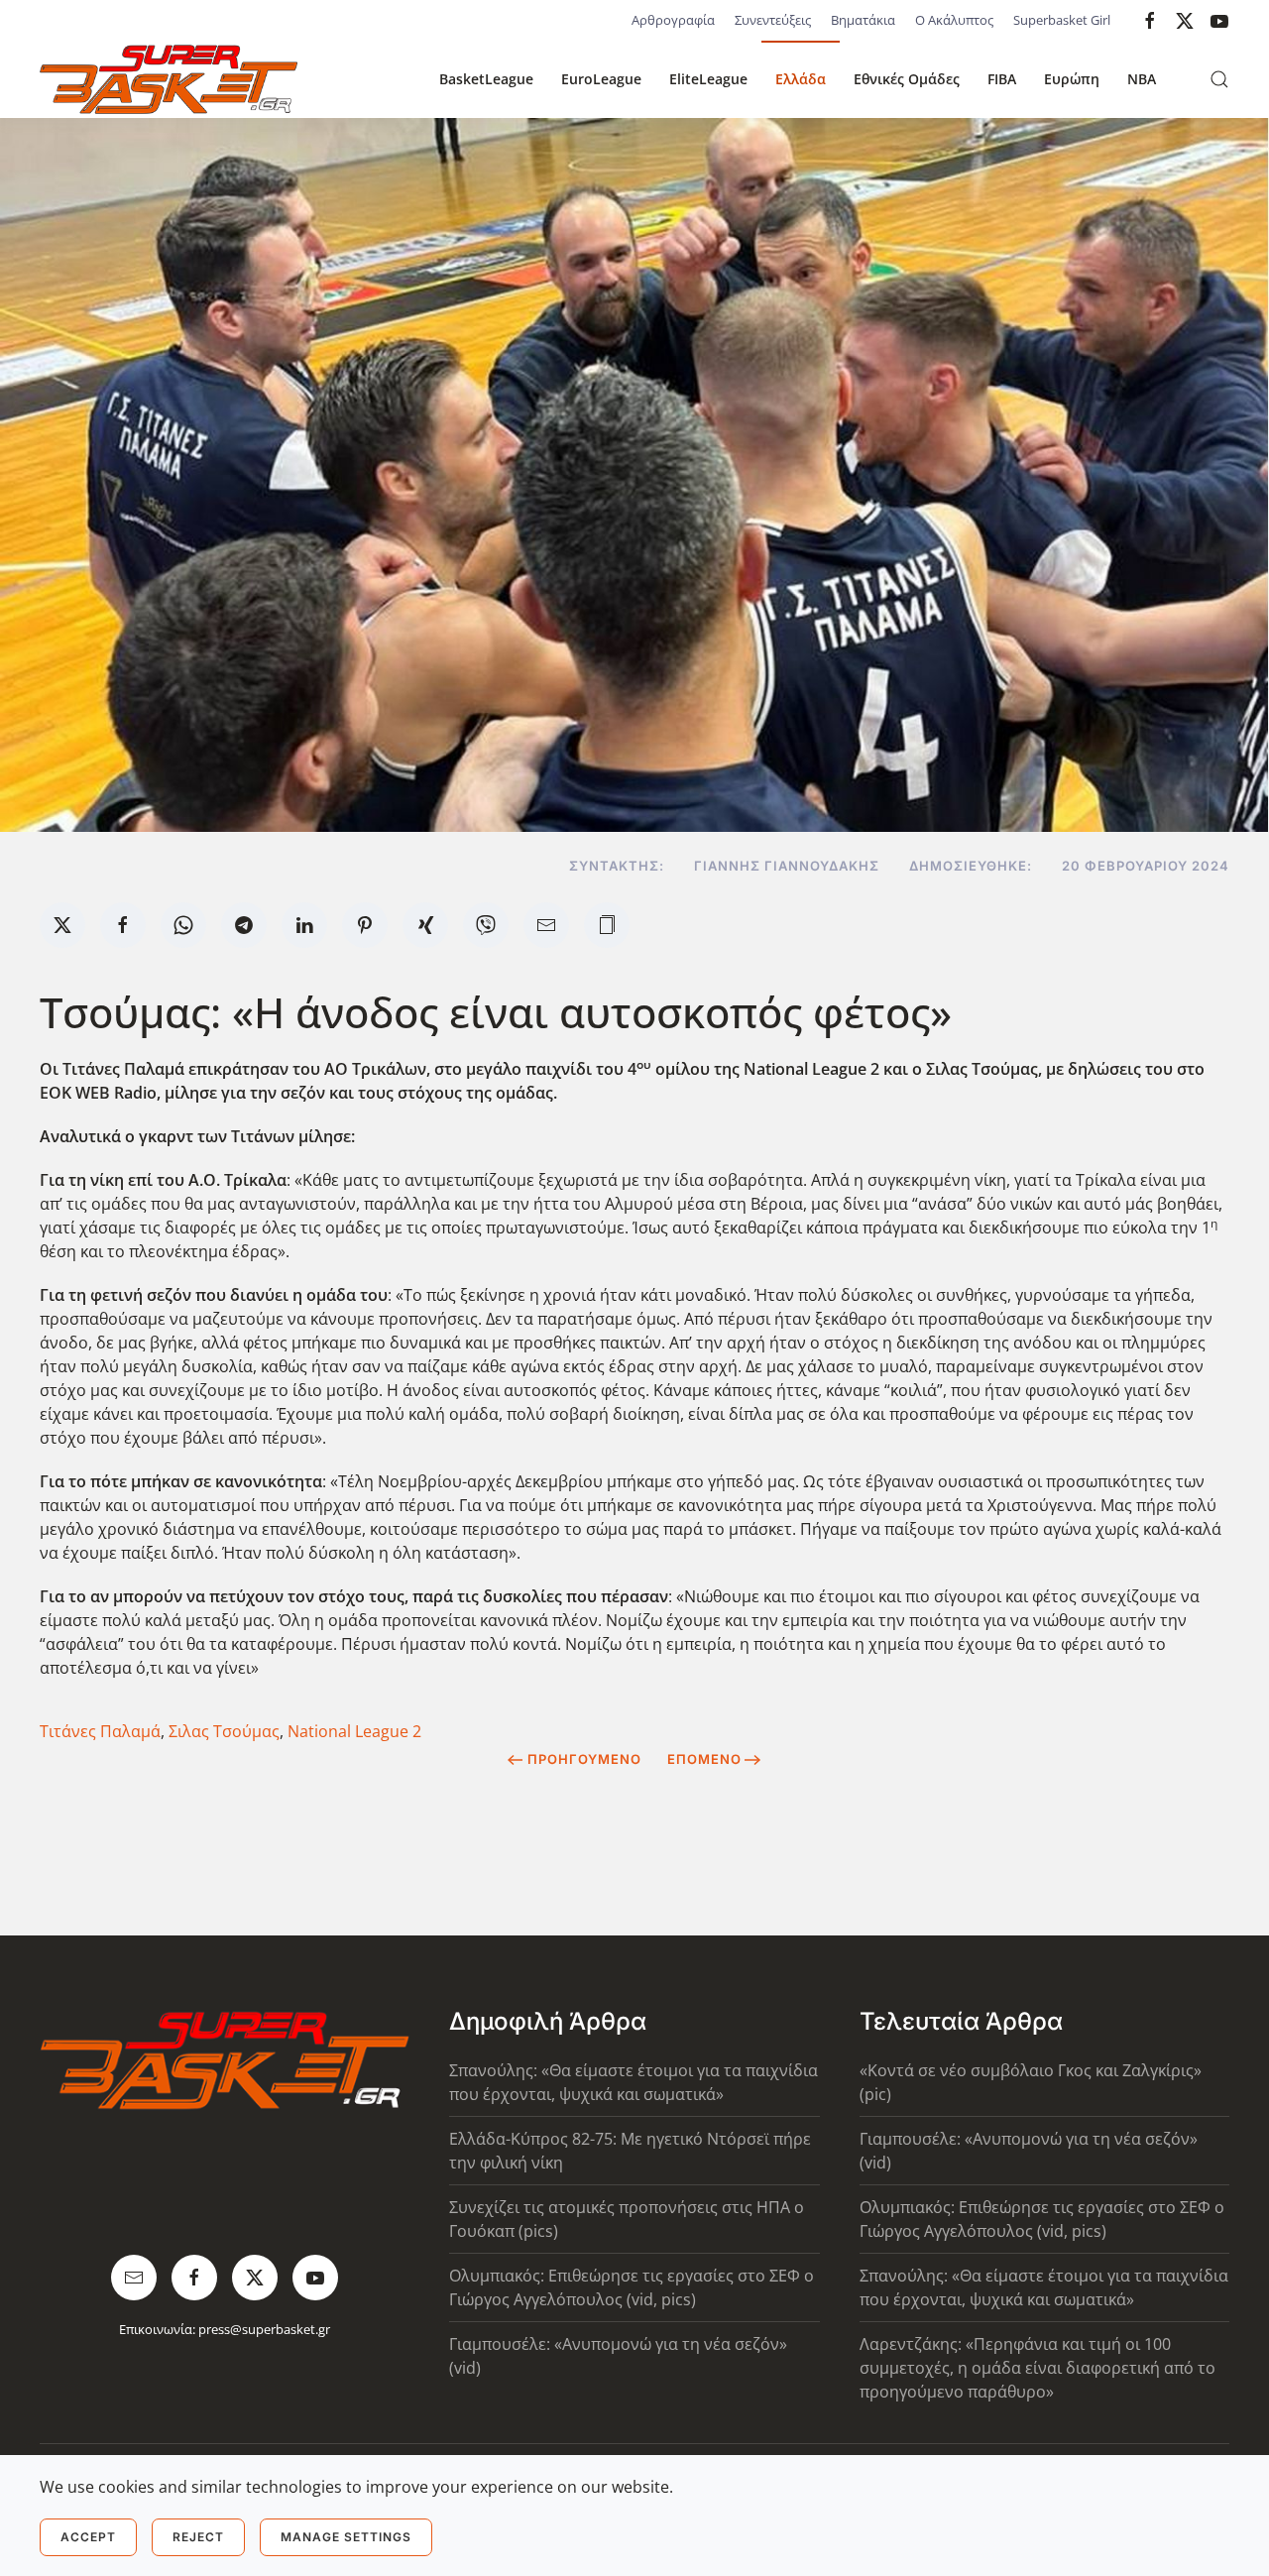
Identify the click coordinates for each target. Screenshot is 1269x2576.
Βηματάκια (863, 20)
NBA (1142, 79)
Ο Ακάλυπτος (954, 20)
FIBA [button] (1002, 79)
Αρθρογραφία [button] (673, 20)
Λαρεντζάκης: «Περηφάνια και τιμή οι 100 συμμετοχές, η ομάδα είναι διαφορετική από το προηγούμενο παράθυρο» (1038, 2368)
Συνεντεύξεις (773, 20)
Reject (198, 2537)
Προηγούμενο (584, 1759)
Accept (88, 2537)
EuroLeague (601, 79)
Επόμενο (704, 1759)
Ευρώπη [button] (1072, 79)
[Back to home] (169, 79)
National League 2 (354, 1731)
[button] (1219, 79)
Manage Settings (346, 2537)
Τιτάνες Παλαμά (100, 1731)
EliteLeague (708, 79)
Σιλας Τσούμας (224, 1731)
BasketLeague (486, 79)
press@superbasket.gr (264, 2329)
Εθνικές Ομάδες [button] (907, 79)
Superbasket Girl (1062, 20)
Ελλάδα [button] (801, 79)
